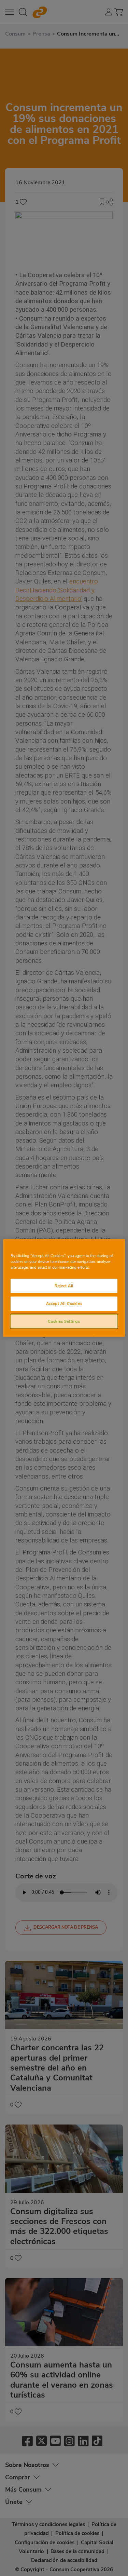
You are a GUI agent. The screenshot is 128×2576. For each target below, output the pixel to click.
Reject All (64, 1285)
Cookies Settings (64, 1321)
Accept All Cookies (64, 1303)
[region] (64, 1288)
